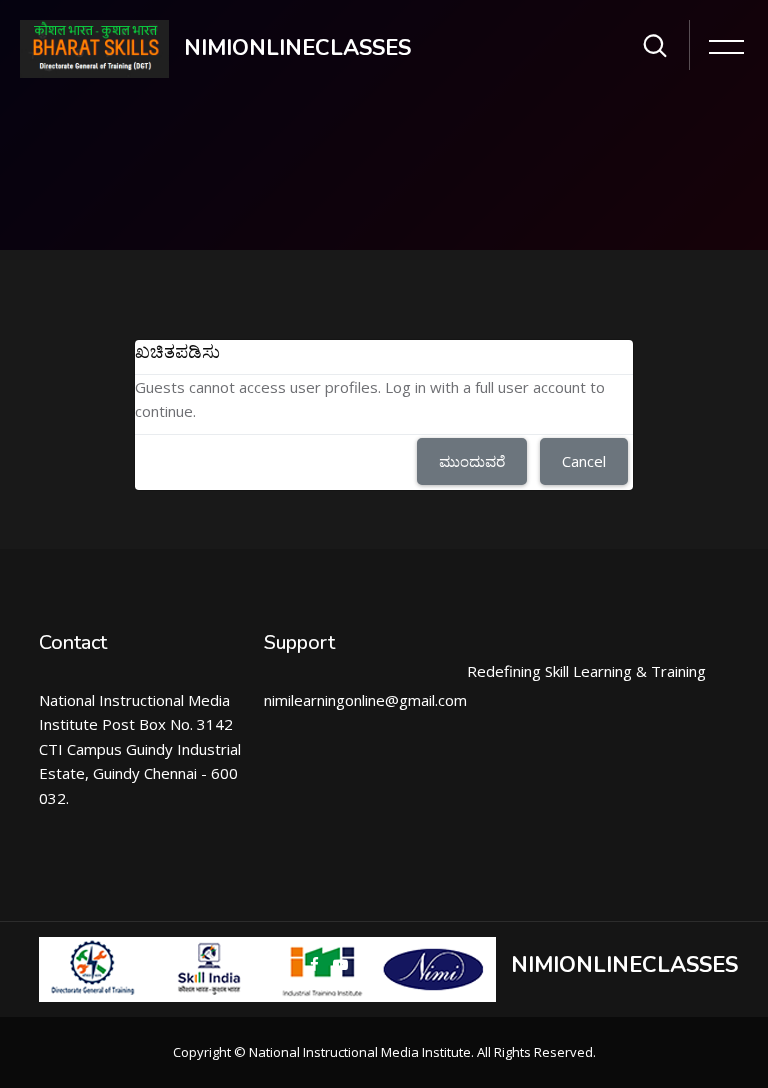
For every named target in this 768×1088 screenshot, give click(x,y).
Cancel (584, 461)
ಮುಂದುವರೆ (472, 461)
